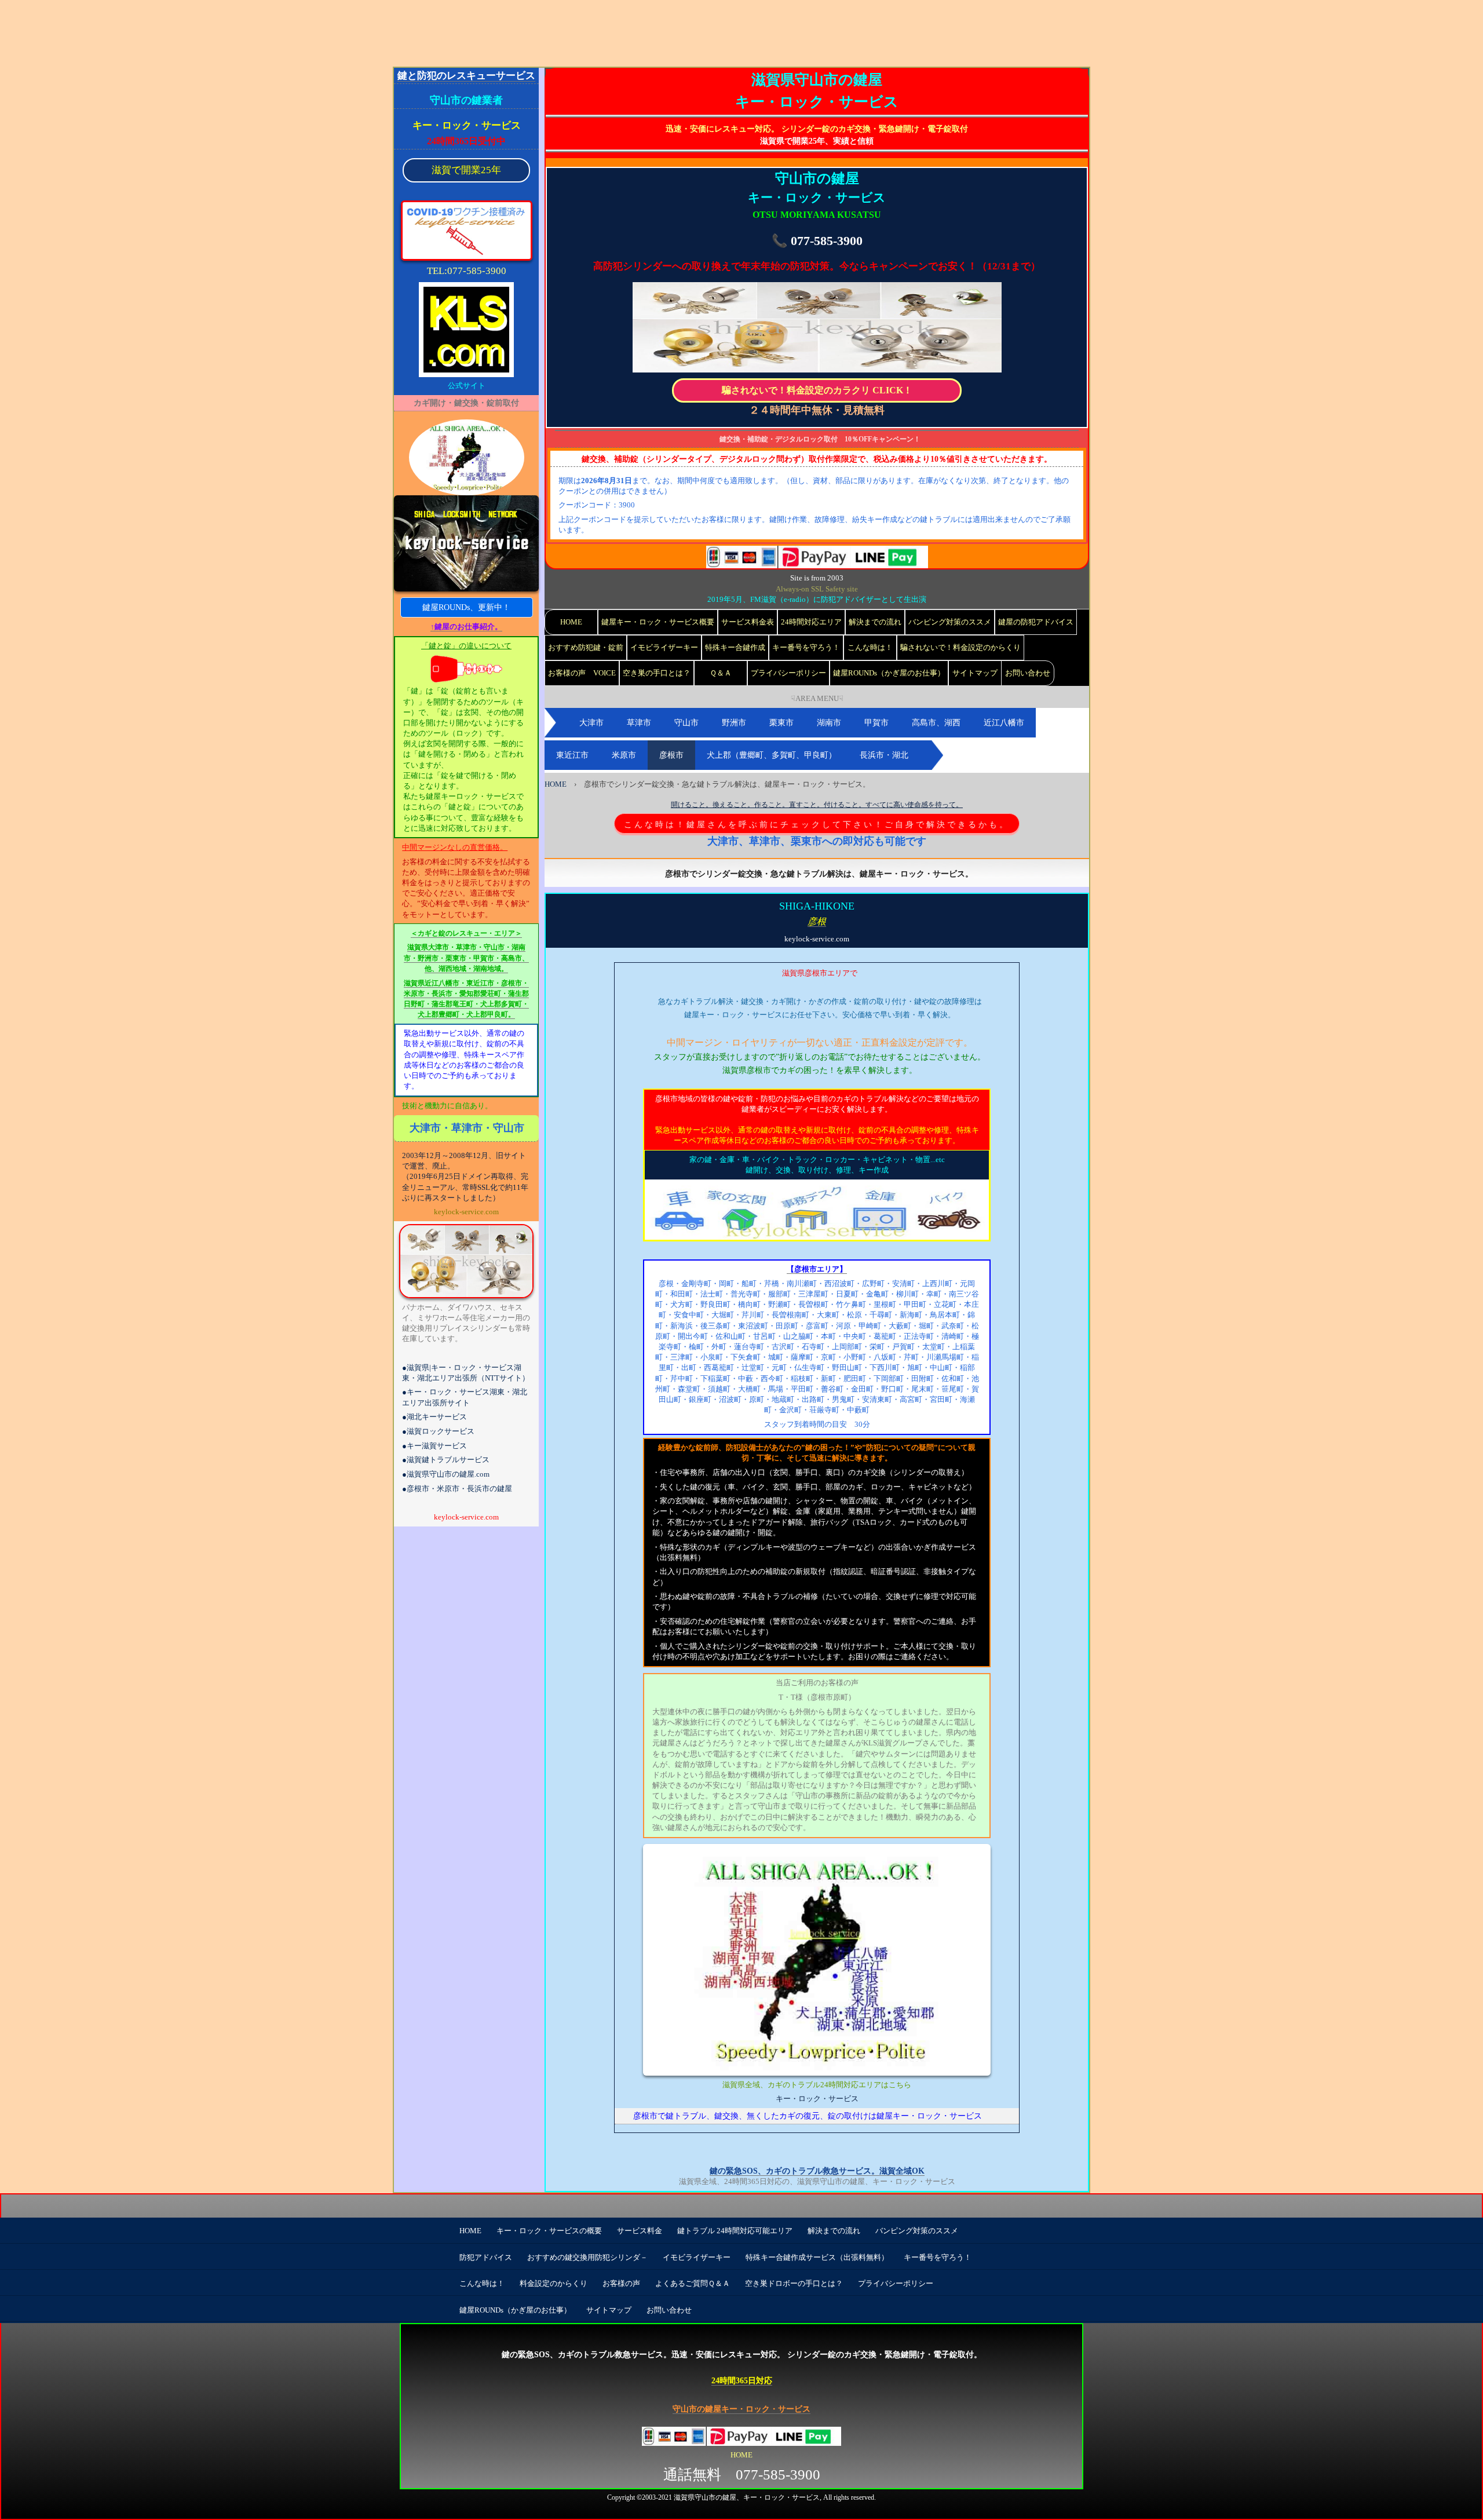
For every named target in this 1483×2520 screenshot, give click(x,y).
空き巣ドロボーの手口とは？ (794, 2283)
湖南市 (829, 723)
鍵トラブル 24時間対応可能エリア (735, 2231)
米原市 (624, 755)
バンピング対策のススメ (950, 622)
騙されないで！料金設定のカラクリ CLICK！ (817, 390)
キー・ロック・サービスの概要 (549, 2231)
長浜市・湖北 (884, 755)
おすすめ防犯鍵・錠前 (586, 647)
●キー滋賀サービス (434, 1446)
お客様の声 (621, 2283)
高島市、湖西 (936, 723)
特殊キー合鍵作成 (735, 647)
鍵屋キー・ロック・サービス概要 (658, 622)
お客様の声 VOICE (582, 673)
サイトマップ (975, 673)
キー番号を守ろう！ (806, 647)
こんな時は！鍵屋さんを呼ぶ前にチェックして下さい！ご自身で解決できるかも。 (817, 824)
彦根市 (671, 755)
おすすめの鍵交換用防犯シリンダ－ (587, 2257)
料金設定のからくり (554, 2283)
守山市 (686, 723)
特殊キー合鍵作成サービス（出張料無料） (817, 2257)
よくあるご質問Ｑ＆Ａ (693, 2283)
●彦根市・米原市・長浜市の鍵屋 (457, 1489)
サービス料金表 (748, 622)
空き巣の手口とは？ (657, 673)
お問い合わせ (1028, 673)
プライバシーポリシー (788, 673)
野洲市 (734, 723)
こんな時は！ (870, 647)
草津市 (639, 723)
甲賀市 (876, 723)
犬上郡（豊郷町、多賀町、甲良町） (772, 755)
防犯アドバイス (486, 2257)
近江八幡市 (1004, 723)
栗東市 (781, 723)
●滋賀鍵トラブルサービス (446, 1460)
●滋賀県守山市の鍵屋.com (446, 1474)
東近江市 (572, 755)
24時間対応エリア (811, 622)
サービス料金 (640, 2231)
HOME (571, 622)
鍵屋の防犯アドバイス (1036, 622)
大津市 (591, 723)
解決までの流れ (875, 622)
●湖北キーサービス (434, 1417)
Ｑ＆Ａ (721, 673)
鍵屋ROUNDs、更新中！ (466, 607)
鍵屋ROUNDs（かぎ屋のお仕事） (889, 673)
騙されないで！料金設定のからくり (960, 647)
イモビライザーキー (664, 647)
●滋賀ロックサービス (438, 1431)
